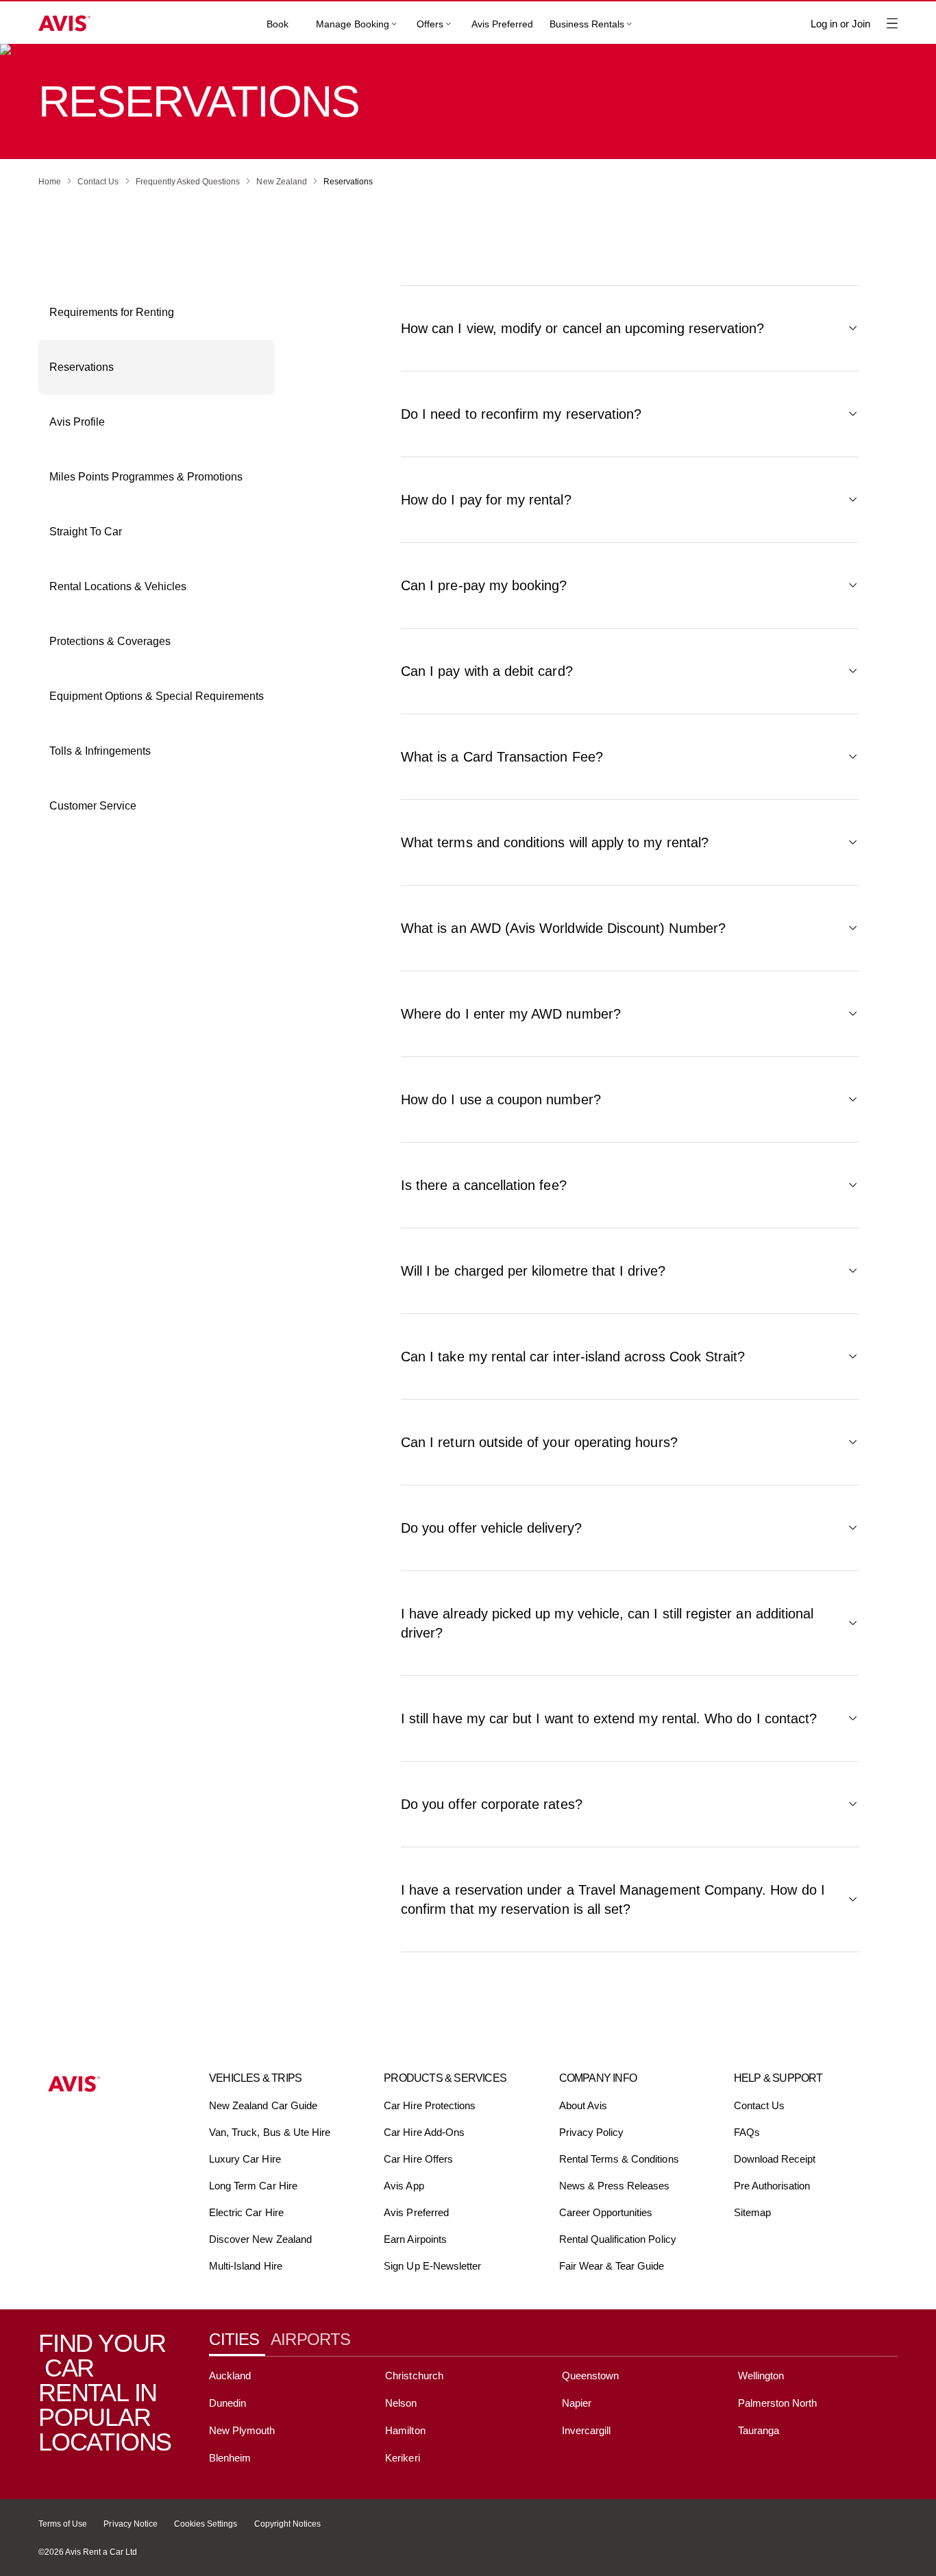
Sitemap (752, 2212)
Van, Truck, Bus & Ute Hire (270, 2132)
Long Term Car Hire (253, 2186)
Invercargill (587, 2430)
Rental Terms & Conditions (619, 2159)
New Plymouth (242, 2430)
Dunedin (227, 2403)
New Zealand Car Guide (263, 2105)
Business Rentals (587, 24)
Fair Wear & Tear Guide (612, 2266)
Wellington (761, 2375)
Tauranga (759, 2430)
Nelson (401, 2403)
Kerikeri (402, 2458)
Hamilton (405, 2430)
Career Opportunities (606, 2212)
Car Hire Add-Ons (424, 2132)
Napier (577, 2403)
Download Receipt (775, 2159)
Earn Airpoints (415, 2239)
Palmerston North (778, 2403)
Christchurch (414, 2375)
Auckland (230, 2375)
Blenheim (230, 2458)
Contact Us (759, 2105)
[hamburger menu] (892, 23)
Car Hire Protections (430, 2105)
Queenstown (590, 2375)
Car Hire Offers (418, 2159)
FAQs (747, 2132)
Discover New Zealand (260, 2239)
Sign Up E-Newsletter (432, 2266)
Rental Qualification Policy (618, 2239)
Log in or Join (840, 24)
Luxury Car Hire (245, 2159)
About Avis (583, 2105)
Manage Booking (353, 24)
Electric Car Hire (246, 2212)
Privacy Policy (592, 2132)
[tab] (240, 2340)
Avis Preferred (502, 24)
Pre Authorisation (772, 2186)
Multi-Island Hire (246, 2266)
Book (278, 24)
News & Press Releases (615, 2186)
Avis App (404, 2186)
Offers (430, 24)
